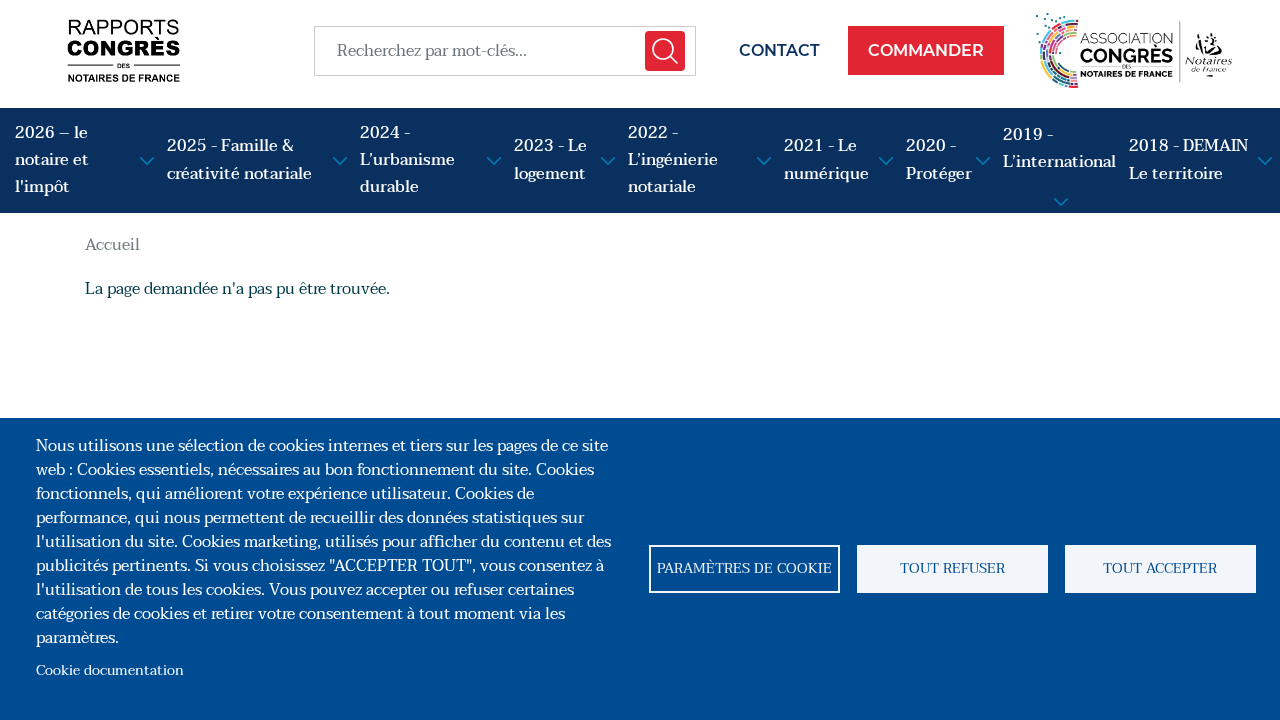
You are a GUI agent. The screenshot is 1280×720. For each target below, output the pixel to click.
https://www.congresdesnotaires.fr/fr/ (1134, 50)
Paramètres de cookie (744, 568)
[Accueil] (123, 50)
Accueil (112, 245)
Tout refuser (952, 568)
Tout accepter (1160, 568)
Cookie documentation (110, 670)
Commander (926, 50)
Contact (779, 50)
